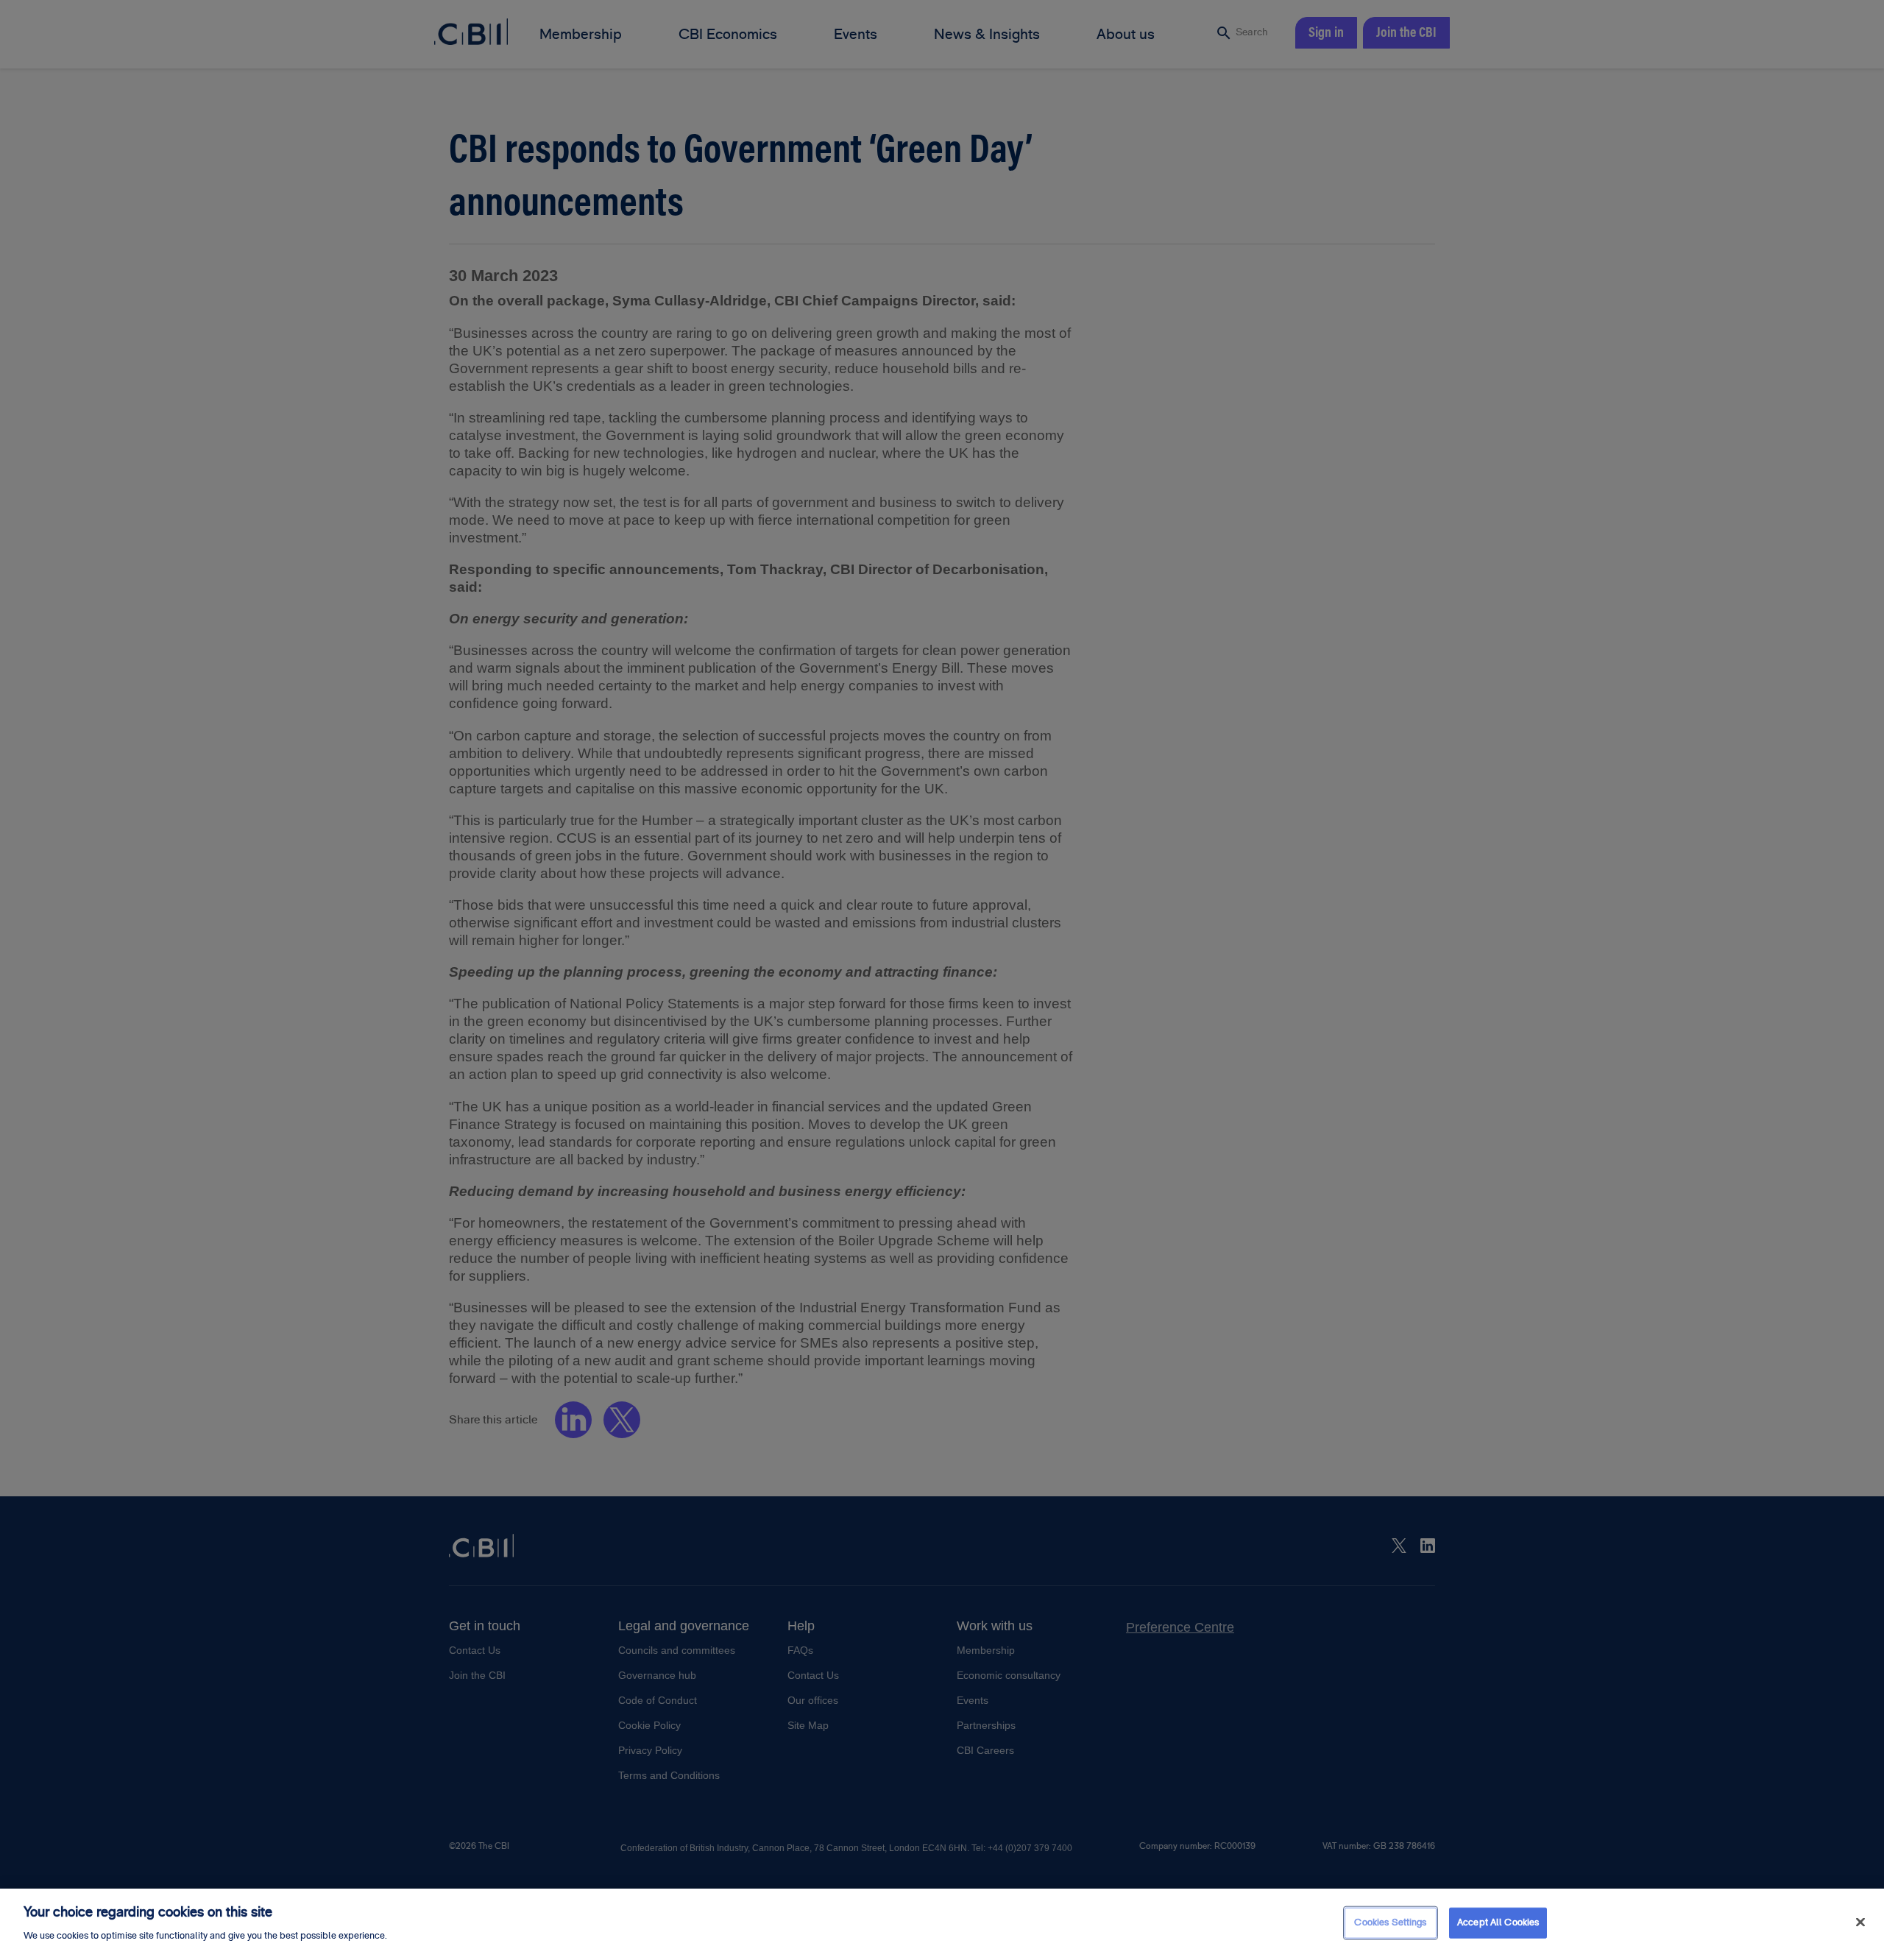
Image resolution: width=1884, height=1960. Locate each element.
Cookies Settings (1390, 1922)
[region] (942, 1924)
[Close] (1860, 1922)
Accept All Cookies (1498, 1922)
